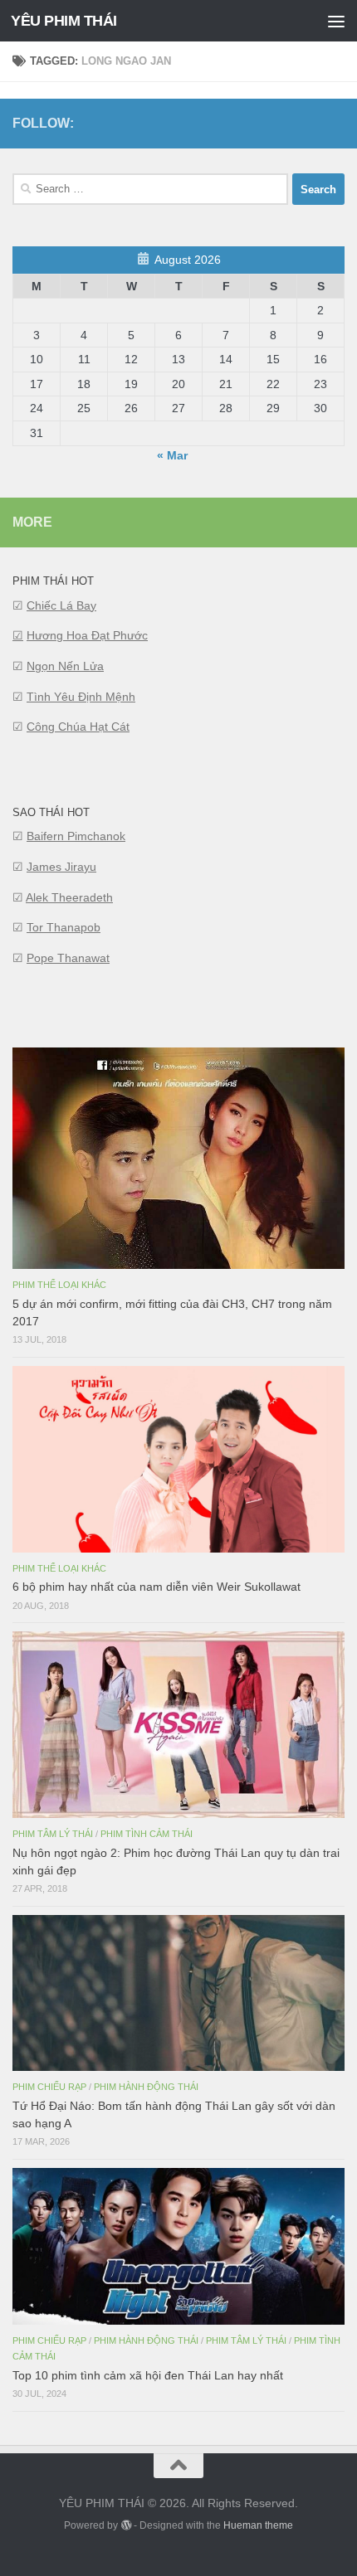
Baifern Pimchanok (76, 836)
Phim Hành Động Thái (146, 2087)
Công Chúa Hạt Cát (78, 727)
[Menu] (336, 21)
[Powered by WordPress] (125, 2525)
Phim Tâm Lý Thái (53, 1834)
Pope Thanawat (68, 958)
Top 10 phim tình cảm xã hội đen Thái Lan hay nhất (148, 2375)
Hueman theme (258, 2525)
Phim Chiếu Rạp (49, 2087)
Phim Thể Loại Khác (59, 1285)
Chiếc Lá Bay (61, 605)
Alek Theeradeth (69, 897)
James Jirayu (61, 867)
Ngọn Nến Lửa (65, 666)
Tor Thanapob (64, 927)
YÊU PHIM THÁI (64, 21)
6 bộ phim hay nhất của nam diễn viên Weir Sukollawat (156, 1587)
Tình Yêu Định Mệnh (81, 697)
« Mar (172, 455)
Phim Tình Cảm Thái (147, 1834)
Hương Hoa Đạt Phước (87, 635)
